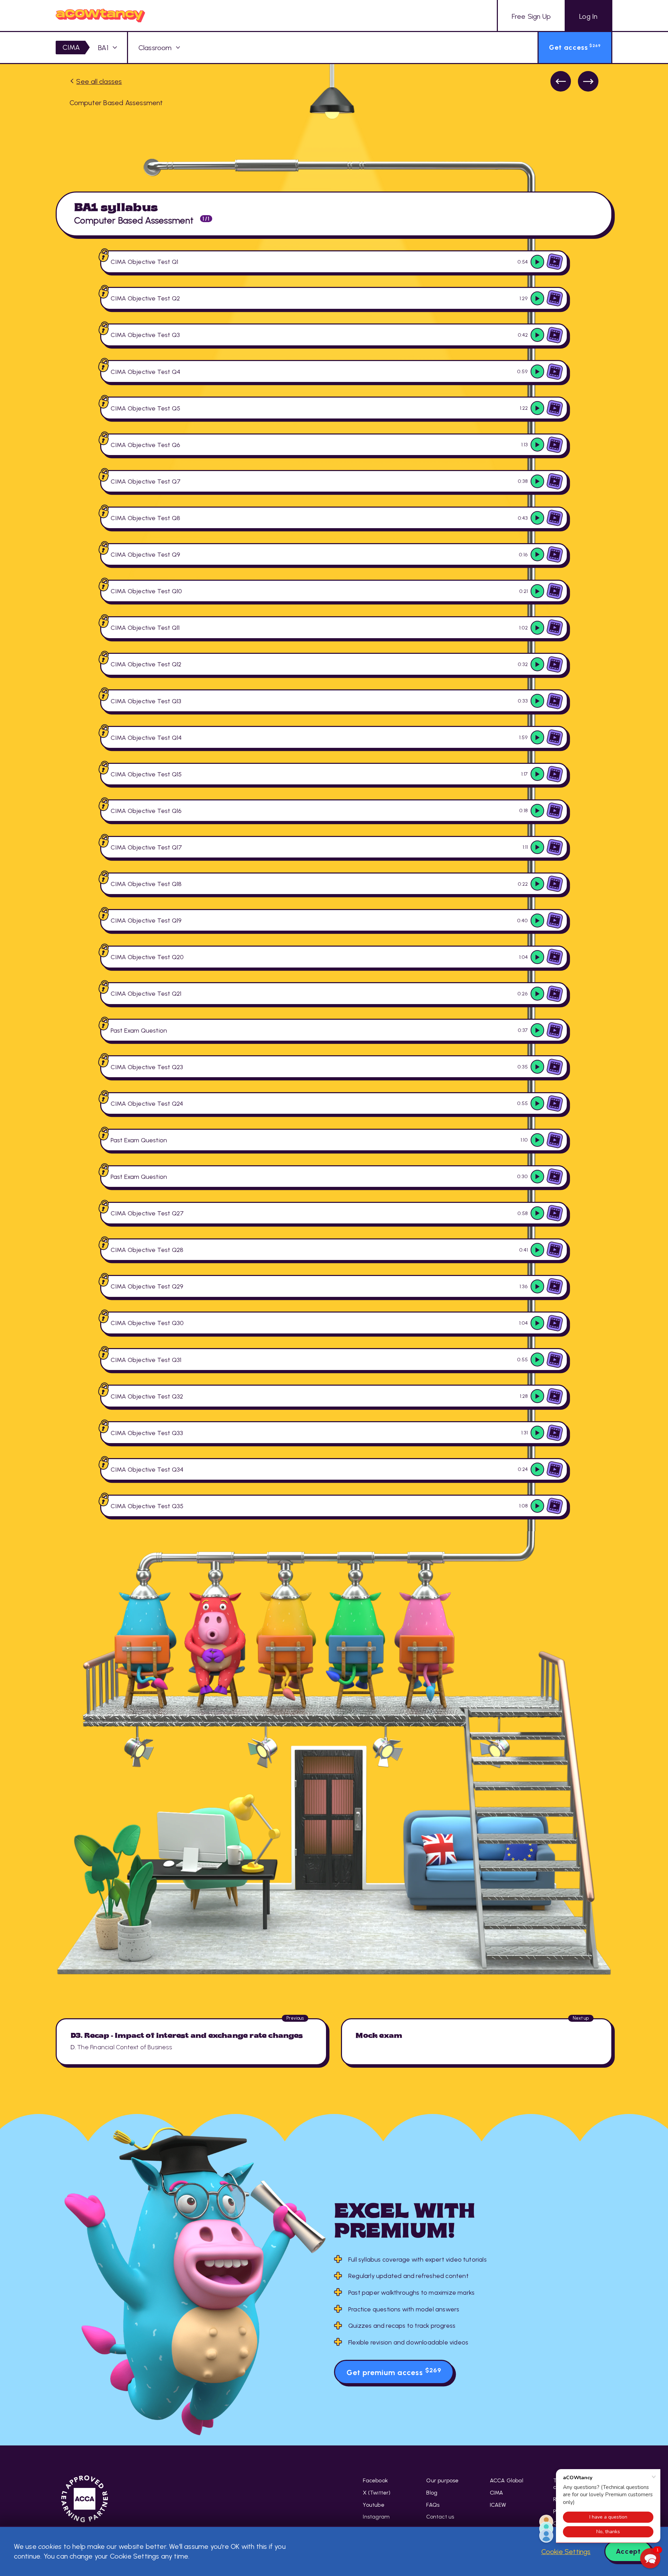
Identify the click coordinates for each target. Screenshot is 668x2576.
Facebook (375, 2480)
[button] (650, 2558)
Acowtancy (100, 15)
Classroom (155, 48)
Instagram (376, 2517)
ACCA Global (507, 2480)
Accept (628, 2551)
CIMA (71, 47)
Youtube (373, 2505)
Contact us (440, 2517)
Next (588, 81)
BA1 (103, 48)
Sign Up (531, 16)
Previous (561, 81)
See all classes (99, 81)
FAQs (433, 2505)
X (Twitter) (377, 2493)
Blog (432, 2493)
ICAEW (498, 2505)
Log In (588, 16)
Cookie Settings (566, 2552)
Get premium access (394, 2372)
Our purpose (442, 2480)
